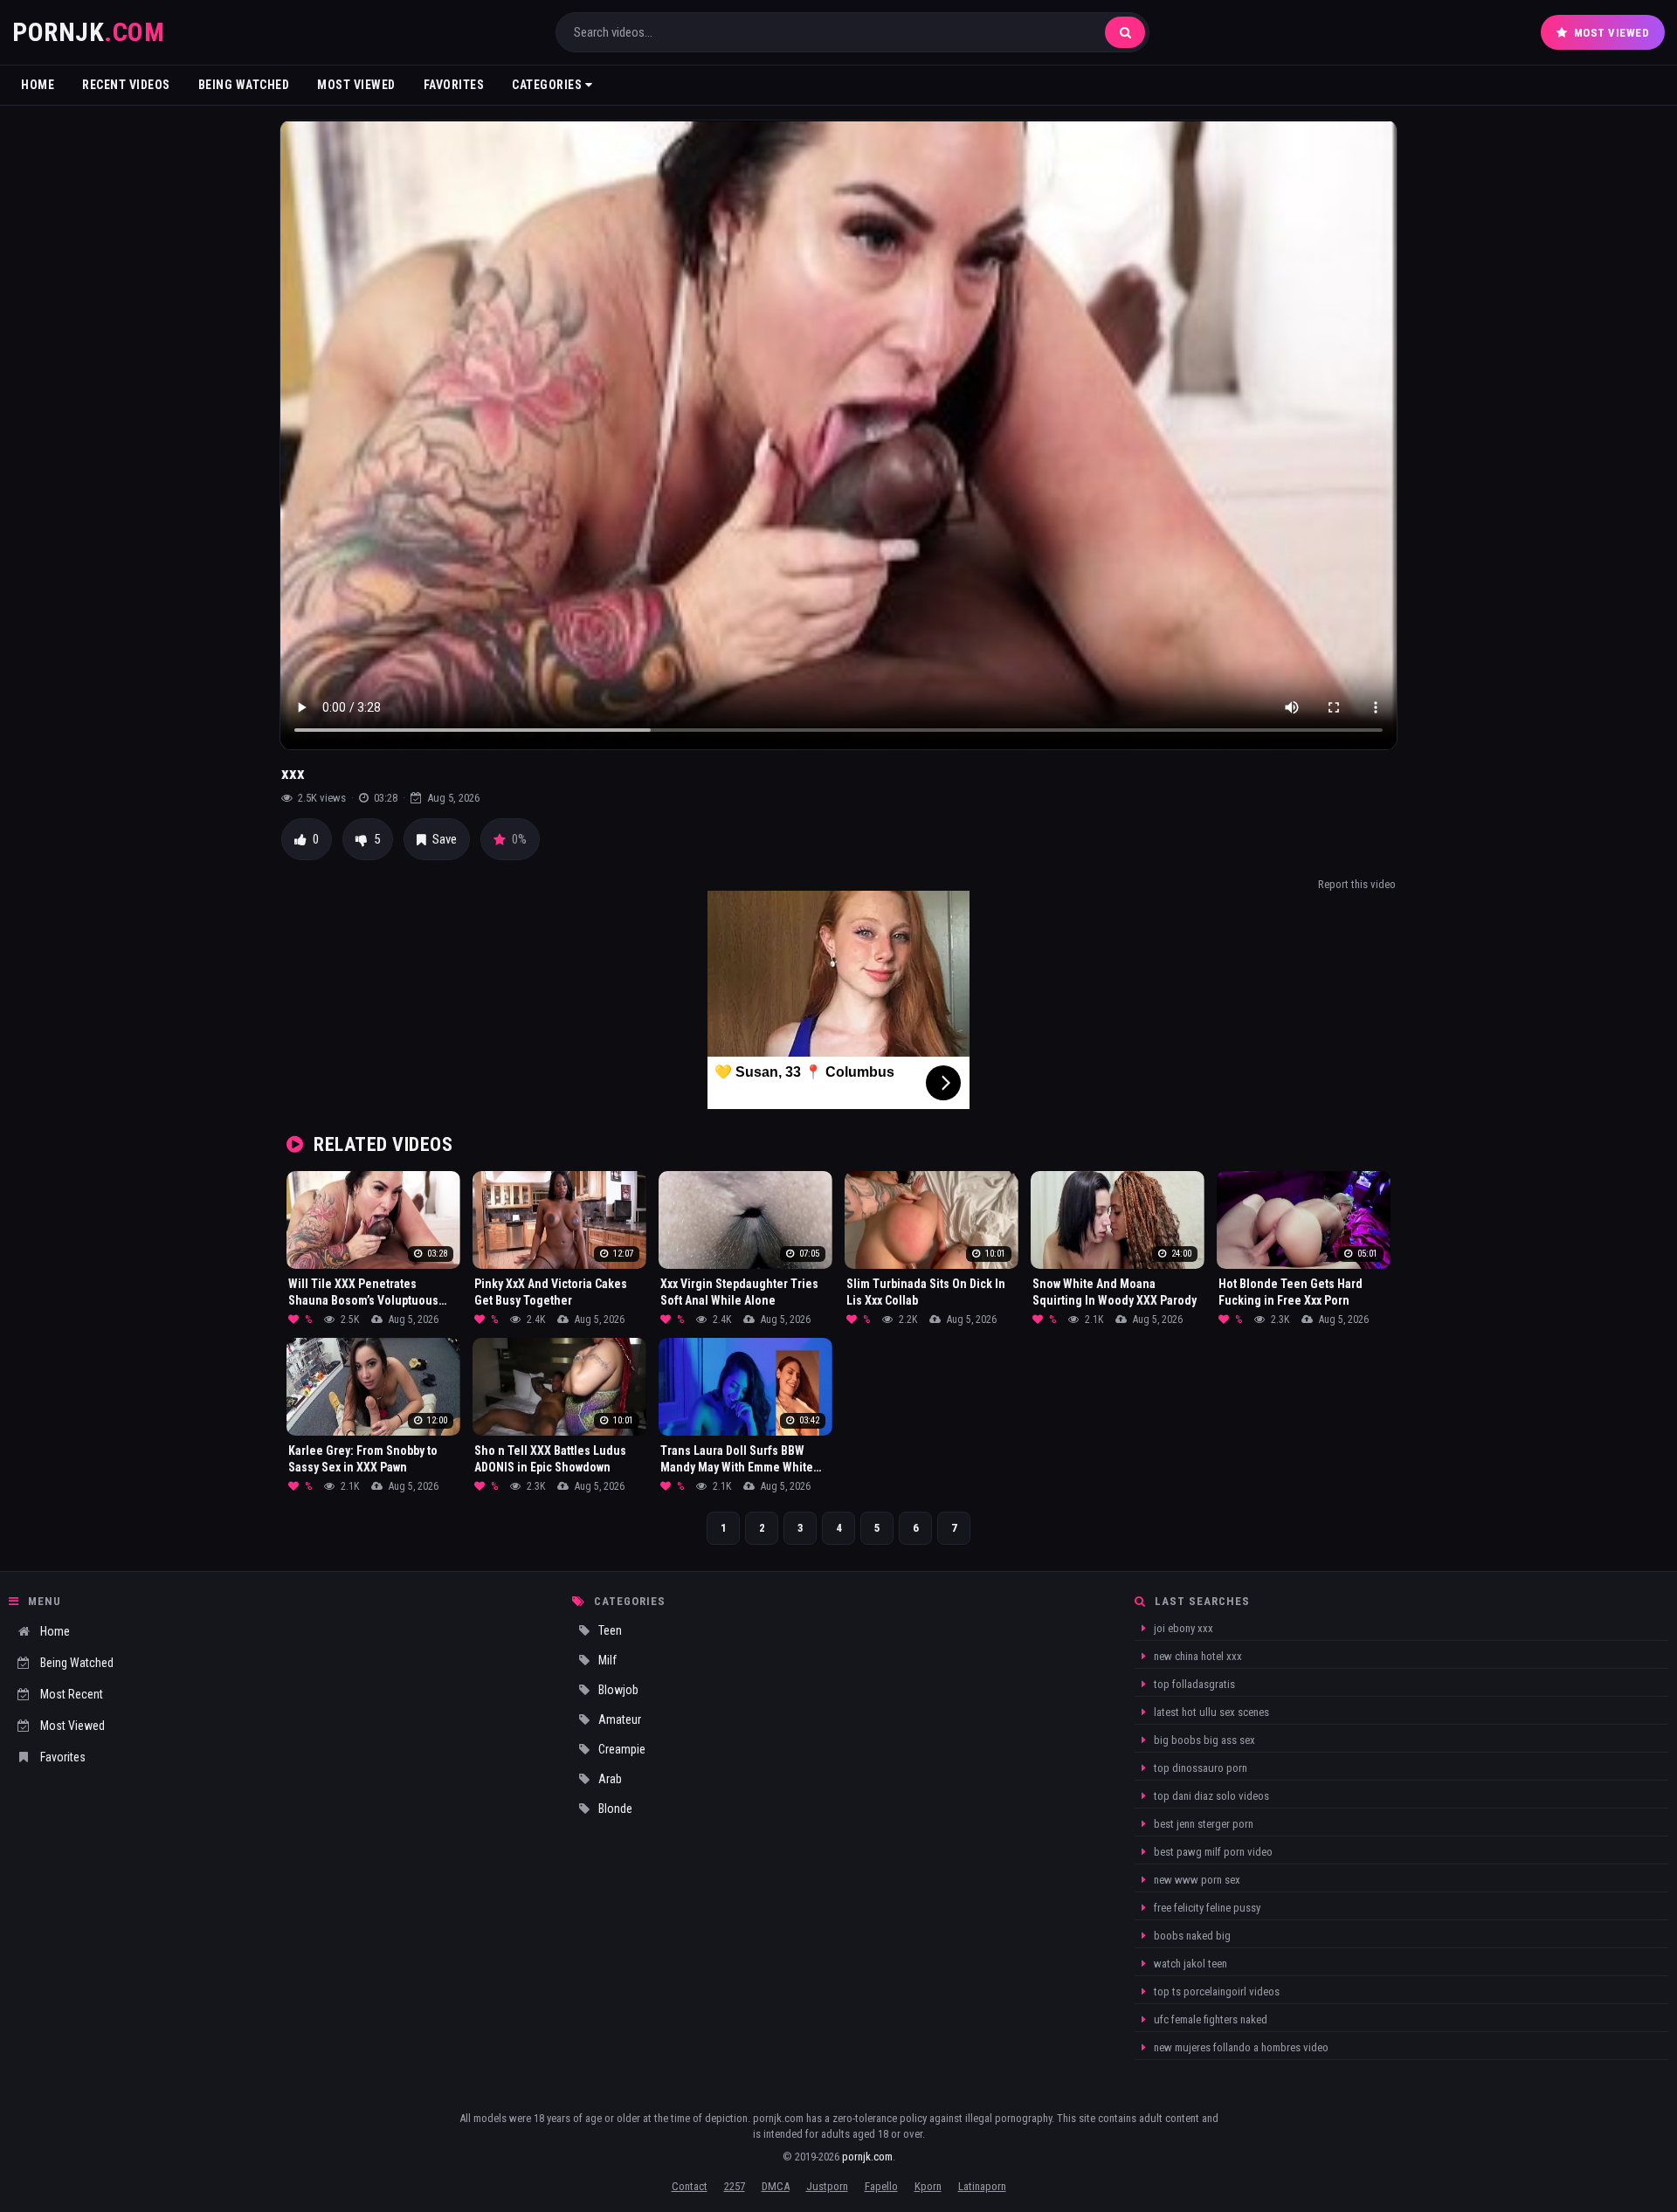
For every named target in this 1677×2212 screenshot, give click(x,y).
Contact (690, 2186)
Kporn (928, 2186)
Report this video (1357, 884)
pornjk (88, 32)
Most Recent (72, 1694)
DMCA (776, 2186)
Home (38, 85)
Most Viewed (1612, 33)
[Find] (1125, 32)
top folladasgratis (1193, 1684)
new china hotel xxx (1197, 1656)
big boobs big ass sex (1203, 1740)
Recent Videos (126, 85)
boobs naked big (1191, 1936)
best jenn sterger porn (1202, 1824)
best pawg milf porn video (1212, 1852)
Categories (549, 85)
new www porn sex (1196, 1880)
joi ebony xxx (1182, 1628)
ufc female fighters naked (1209, 2019)
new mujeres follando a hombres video (1240, 2047)
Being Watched (244, 85)
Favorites (454, 85)
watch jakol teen (1189, 1964)
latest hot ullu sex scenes (1210, 1712)
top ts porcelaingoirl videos (1215, 1991)
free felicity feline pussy (1206, 1908)
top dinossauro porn (1199, 1768)
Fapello (881, 2186)
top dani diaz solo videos (1210, 1796)
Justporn (827, 2186)
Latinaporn (982, 2186)
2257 (735, 2186)
